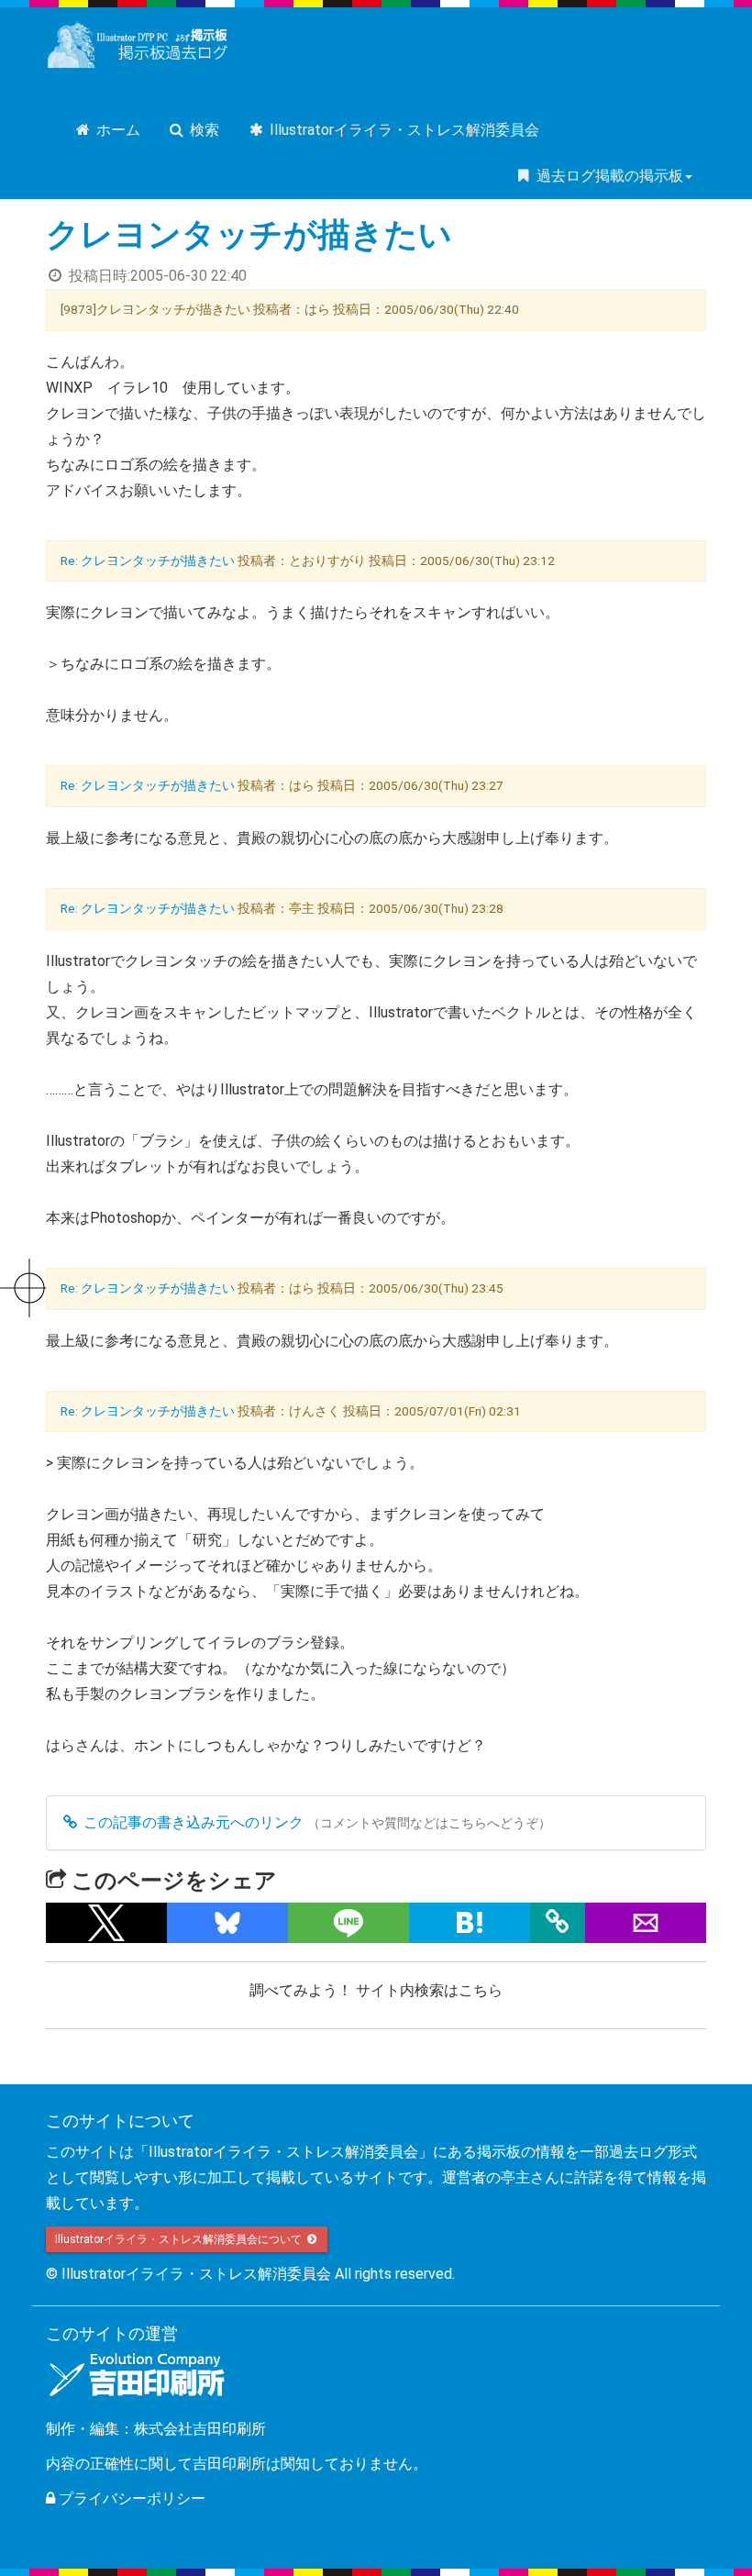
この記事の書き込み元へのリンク (192, 1822)
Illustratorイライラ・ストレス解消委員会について (180, 2239)
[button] (106, 1923)
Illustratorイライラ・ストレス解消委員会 (403, 130)
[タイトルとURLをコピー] (558, 1923)
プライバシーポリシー (130, 2498)
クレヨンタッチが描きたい (249, 235)
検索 (203, 130)
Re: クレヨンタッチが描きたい (148, 561)
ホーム (116, 130)
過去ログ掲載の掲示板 (608, 176)
